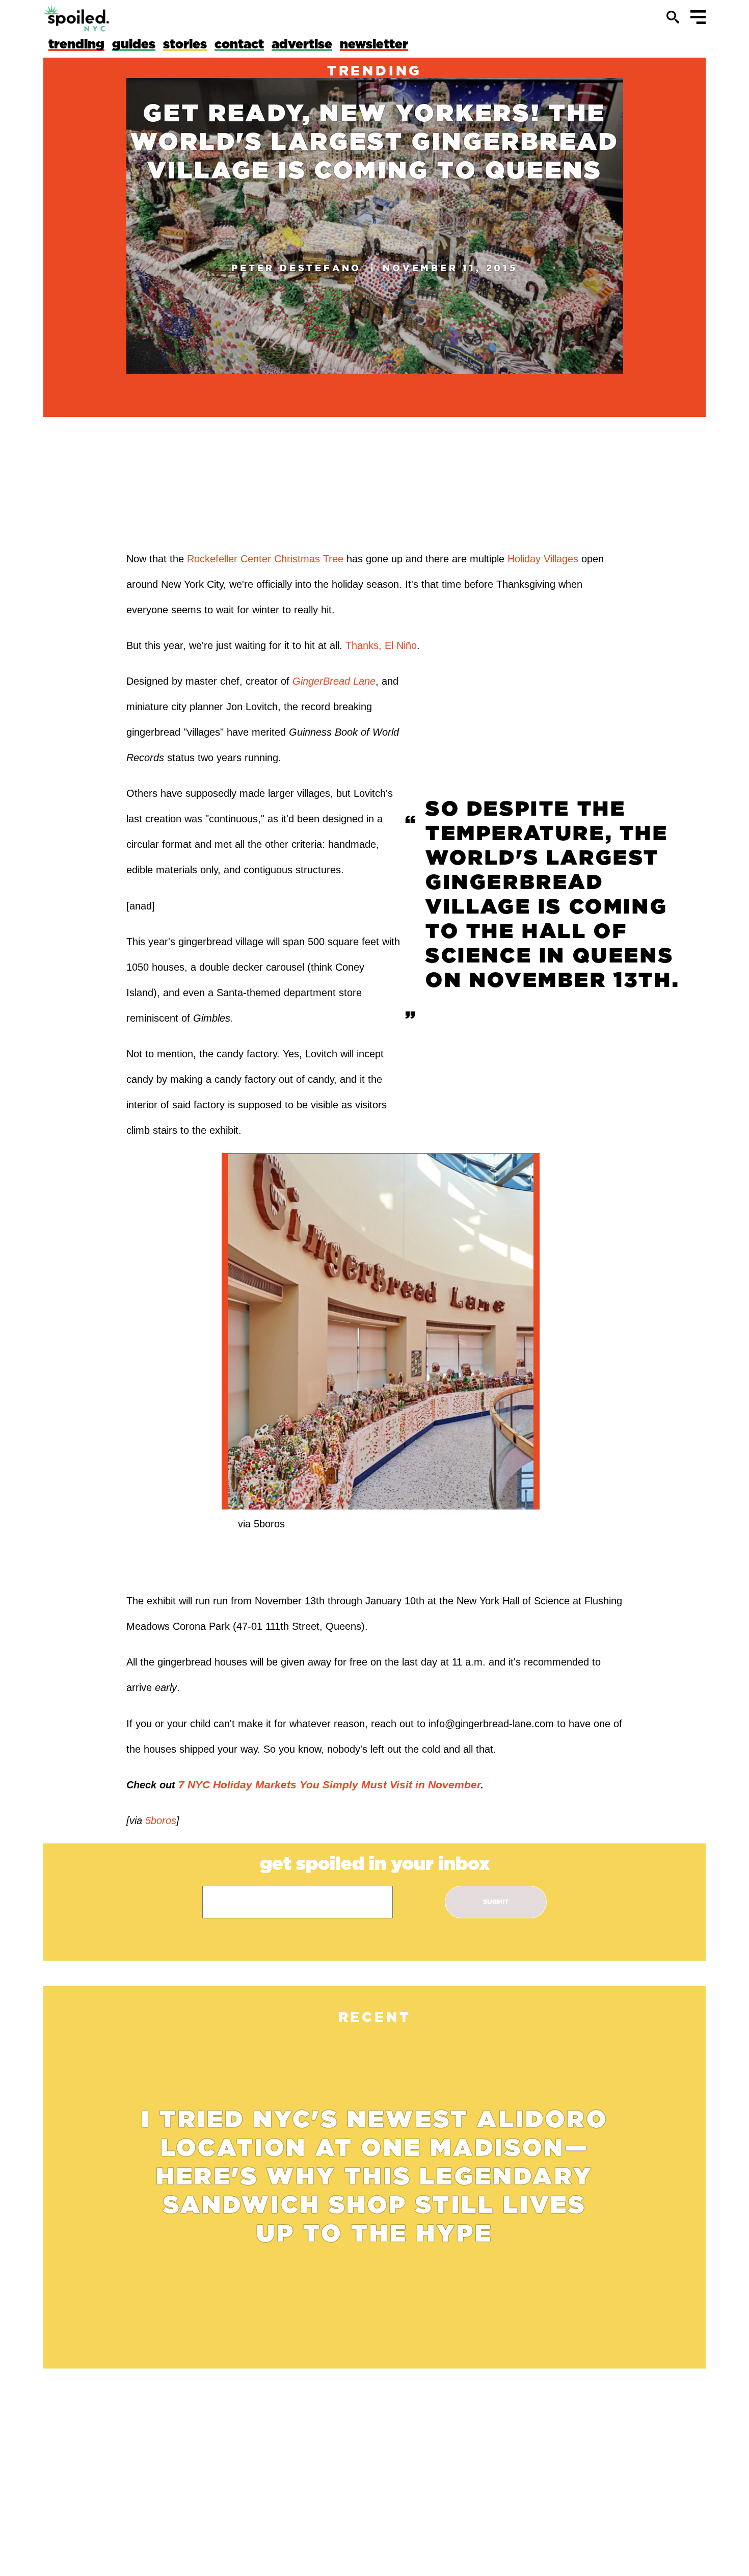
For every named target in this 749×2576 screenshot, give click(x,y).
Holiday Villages (543, 559)
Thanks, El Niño (381, 645)
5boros (159, 1820)
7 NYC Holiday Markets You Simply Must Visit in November (329, 1785)
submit (496, 1902)
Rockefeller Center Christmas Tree (265, 559)
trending (374, 70)
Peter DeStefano (296, 268)
